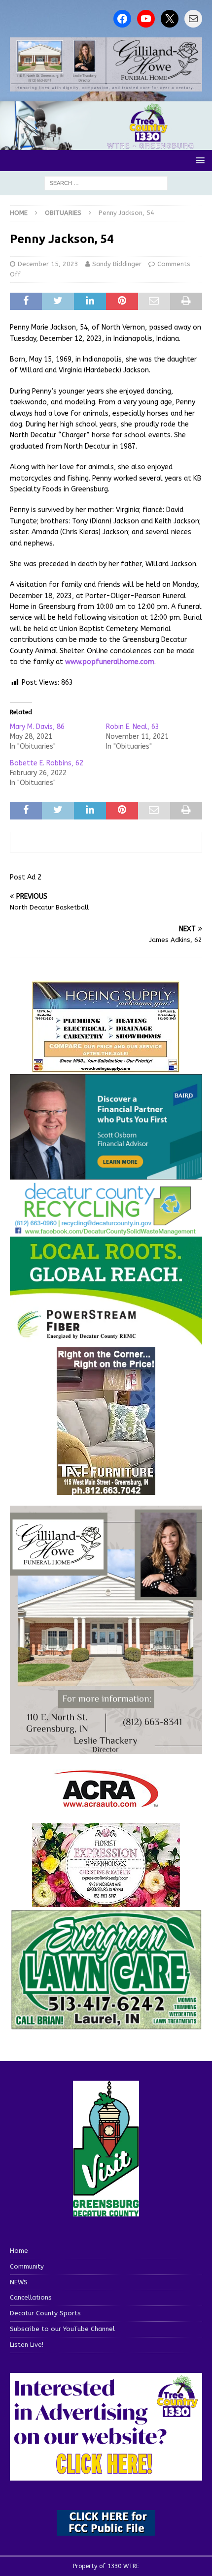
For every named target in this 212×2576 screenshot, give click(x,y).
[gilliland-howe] (106, 1748)
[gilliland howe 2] (106, 85)
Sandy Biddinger (117, 264)
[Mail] (193, 19)
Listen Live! (27, 2345)
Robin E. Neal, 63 (133, 727)
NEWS (19, 2282)
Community (27, 2266)
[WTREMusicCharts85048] (106, 1901)
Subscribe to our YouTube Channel (62, 2329)
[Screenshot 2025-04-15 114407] (106, 2025)
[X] (170, 19)
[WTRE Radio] (106, 144)
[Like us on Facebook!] (122, 19)
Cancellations (31, 2297)
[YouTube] (146, 19)
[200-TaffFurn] (106, 1489)
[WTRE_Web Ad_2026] (106, 1341)
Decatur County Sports (45, 2313)
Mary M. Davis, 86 (37, 727)
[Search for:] (106, 183)
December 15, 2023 (48, 264)
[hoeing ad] (106, 1068)
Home (19, 2251)
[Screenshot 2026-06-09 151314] (106, 1230)
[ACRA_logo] (106, 1802)
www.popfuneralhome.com (110, 662)
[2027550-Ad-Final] (106, 1174)
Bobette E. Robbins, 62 (47, 763)
